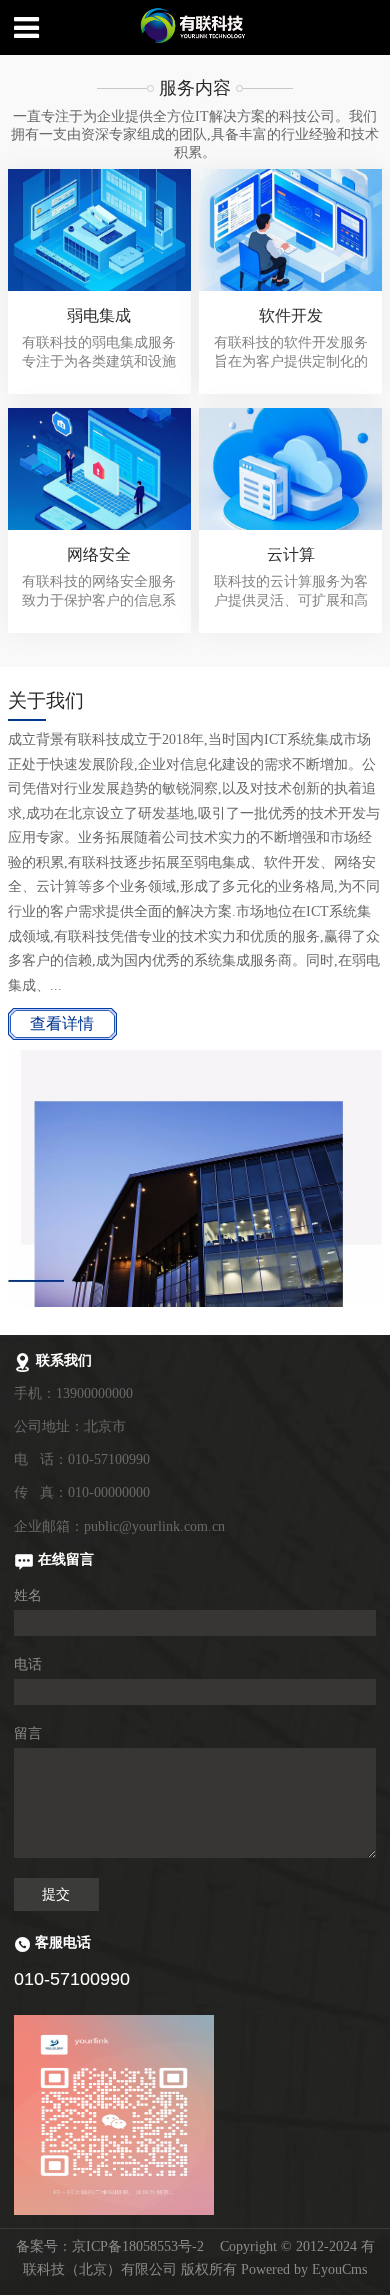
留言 (28, 1733)
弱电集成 (99, 315)
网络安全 (99, 554)
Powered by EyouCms (302, 2269)
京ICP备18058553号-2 (138, 2246)
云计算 (291, 554)
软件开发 (291, 315)
